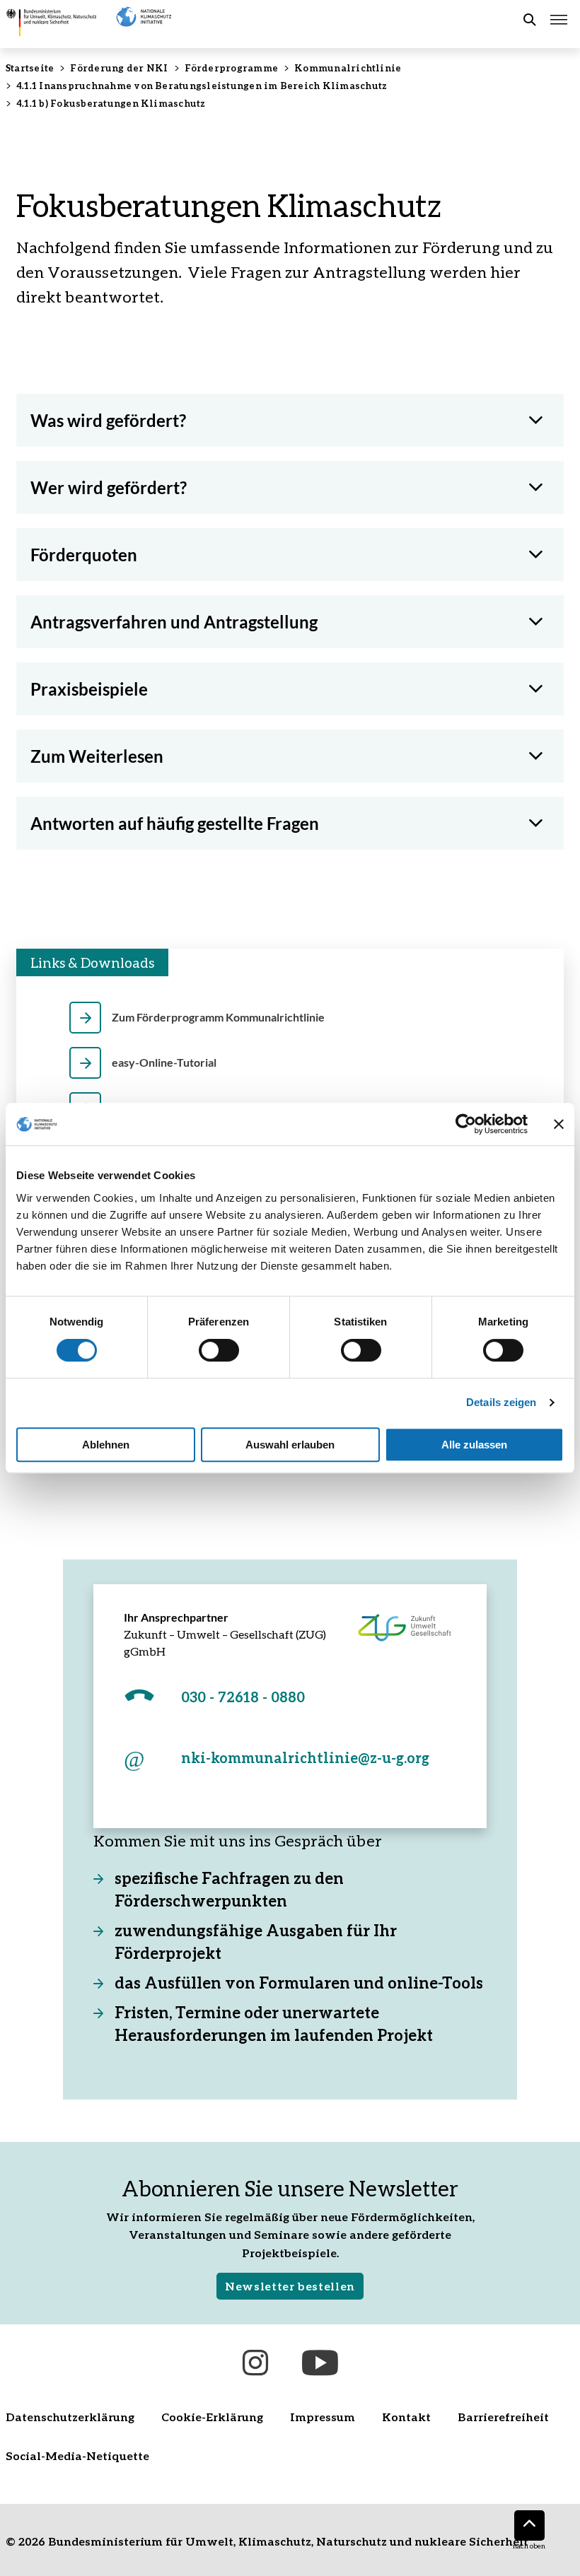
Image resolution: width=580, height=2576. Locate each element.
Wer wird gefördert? (109, 487)
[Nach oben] (529, 2525)
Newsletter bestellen (290, 2286)
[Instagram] (255, 2363)
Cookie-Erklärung (212, 2417)
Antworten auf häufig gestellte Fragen (175, 823)
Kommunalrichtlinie (348, 68)
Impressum (323, 2417)
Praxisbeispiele (89, 689)
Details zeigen (501, 1402)
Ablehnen (106, 1445)
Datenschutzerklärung (70, 2417)
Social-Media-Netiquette (77, 2455)
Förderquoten (84, 555)
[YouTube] (320, 2363)
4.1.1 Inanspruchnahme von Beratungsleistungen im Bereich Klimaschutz (202, 86)
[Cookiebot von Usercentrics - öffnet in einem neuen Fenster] (466, 1124)
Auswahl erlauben (290, 1445)
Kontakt (406, 2417)
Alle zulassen (474, 1445)
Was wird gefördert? (108, 420)
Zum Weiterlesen (97, 756)
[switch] (219, 1350)
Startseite (30, 68)
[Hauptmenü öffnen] (559, 20)
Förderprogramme (232, 68)
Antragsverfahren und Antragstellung (174, 622)
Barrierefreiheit (503, 2417)
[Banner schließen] (559, 1124)
